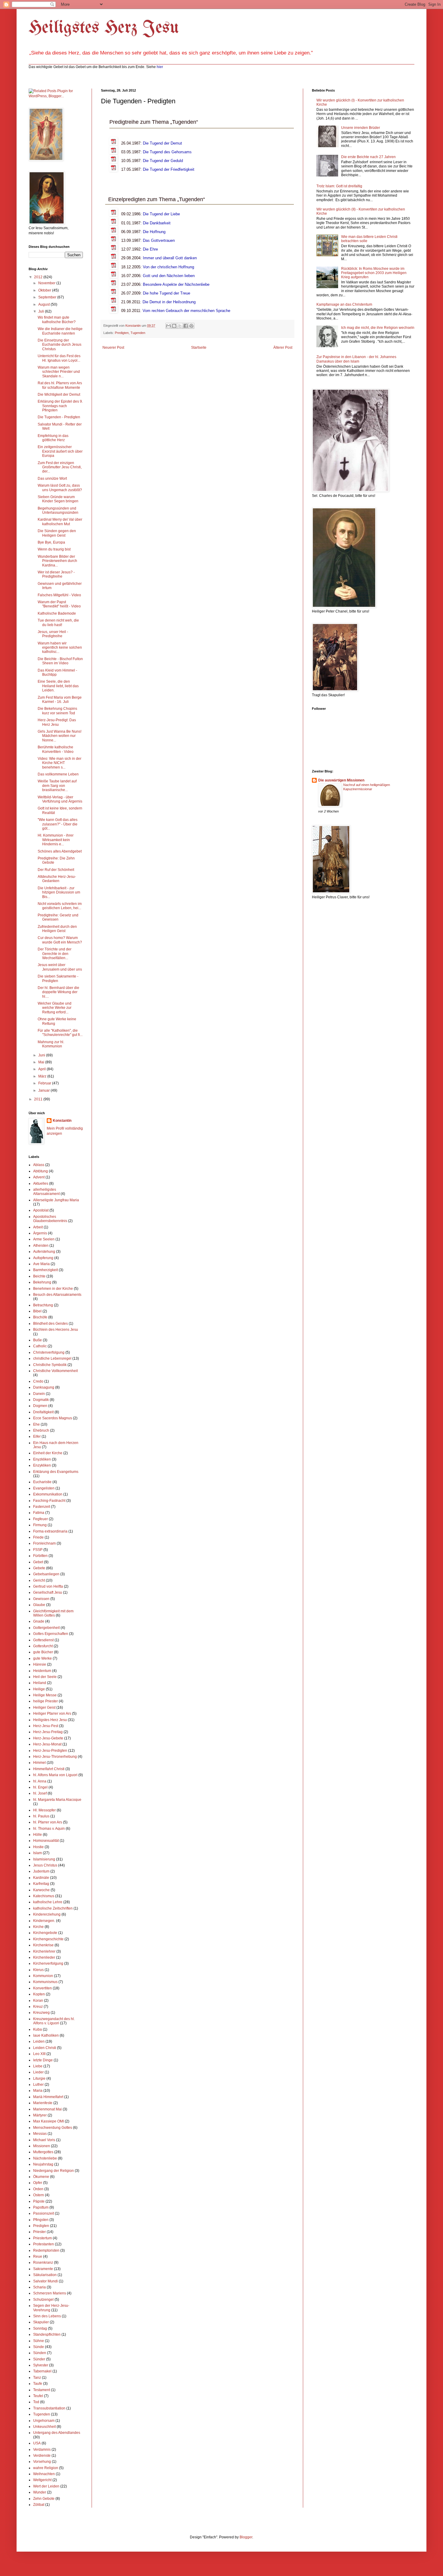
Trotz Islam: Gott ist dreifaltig (339, 186)
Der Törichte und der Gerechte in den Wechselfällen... (55, 954)
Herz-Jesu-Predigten (50, 1751)
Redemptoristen (46, 2250)
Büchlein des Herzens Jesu (56, 1330)
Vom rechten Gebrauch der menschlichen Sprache (186, 311)
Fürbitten (40, 1556)
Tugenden (138, 333)
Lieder (38, 2072)
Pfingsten (41, 2220)
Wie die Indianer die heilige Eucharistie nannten (60, 331)
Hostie (38, 1847)
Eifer (37, 1436)
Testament (42, 2390)
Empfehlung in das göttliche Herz (53, 438)
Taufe (38, 2384)
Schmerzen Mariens (50, 2293)
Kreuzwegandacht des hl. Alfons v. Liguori (54, 2021)
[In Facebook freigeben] (186, 326)
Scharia (39, 2287)
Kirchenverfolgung (48, 1963)
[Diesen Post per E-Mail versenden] (168, 326)
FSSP (38, 1550)
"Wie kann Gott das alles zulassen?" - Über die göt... (58, 824)
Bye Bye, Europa (51, 542)
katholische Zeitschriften (53, 1908)
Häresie (40, 1664)
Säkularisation (45, 2275)
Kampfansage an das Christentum (344, 304)
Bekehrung (42, 1282)
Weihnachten (44, 2474)
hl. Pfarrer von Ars (48, 1822)
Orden (38, 2189)
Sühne (39, 2341)
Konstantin (62, 1121)
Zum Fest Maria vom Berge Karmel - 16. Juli (60, 700)
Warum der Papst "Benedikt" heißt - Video (59, 604)
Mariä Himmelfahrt (48, 2097)
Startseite (199, 348)
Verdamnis (42, 2450)
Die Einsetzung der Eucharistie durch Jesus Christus (60, 345)
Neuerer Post (113, 348)
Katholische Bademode (57, 613)
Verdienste (42, 2456)
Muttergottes (43, 2152)
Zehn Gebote (44, 2499)
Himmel (39, 1763)
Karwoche (41, 1890)
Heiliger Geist (44, 1707)
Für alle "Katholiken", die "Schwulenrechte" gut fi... (60, 1033)
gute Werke (42, 1658)
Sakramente (43, 2269)
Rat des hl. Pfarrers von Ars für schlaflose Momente (60, 385)
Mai (42, 1062)
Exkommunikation (48, 1494)
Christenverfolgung (49, 1352)
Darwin (39, 1394)
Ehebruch (41, 1430)
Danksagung (44, 1387)
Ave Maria (41, 1264)
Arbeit (38, 1227)
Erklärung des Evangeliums (56, 1472)
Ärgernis (40, 1233)
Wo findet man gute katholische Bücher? (57, 320)
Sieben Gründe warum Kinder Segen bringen (58, 499)
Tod (36, 2402)
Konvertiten (42, 1988)
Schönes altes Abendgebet (60, 851)
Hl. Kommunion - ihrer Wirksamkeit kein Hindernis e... (56, 840)
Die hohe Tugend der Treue (167, 293)
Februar (45, 1083)
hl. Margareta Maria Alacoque (57, 1800)
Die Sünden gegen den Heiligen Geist (57, 533)
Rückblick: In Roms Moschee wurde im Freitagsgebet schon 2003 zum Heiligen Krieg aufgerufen (374, 273)
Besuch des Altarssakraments (57, 1295)
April (42, 1069)
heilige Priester (46, 1701)
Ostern (39, 2195)
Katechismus (44, 1896)
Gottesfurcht (43, 1646)
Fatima (39, 1513)
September (48, 297)
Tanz (37, 2378)
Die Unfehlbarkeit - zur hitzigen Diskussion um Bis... (59, 892)
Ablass (39, 1165)
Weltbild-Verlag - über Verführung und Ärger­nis (60, 799)
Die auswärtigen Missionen (341, 780)
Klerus (38, 1970)
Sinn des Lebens (47, 2316)
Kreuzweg (41, 2013)
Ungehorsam (44, 2421)
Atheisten (41, 1246)
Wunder (40, 2492)
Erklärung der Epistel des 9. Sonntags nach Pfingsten (60, 406)
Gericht (39, 1580)
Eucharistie (42, 1482)
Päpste (39, 2201)
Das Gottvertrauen (159, 240)
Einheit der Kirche (48, 1453)
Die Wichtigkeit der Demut (59, 395)
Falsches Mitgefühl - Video (59, 595)
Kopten (39, 1994)
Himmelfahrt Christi (49, 1769)
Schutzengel (43, 2300)
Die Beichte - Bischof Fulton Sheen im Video (60, 661)
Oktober (45, 290)
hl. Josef (40, 1793)
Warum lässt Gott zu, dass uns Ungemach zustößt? (60, 488)
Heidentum (42, 1671)
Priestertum (42, 2238)
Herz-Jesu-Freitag (48, 1732)
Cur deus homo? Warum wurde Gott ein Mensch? (60, 940)
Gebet (38, 1562)
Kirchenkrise (43, 1945)
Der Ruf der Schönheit (56, 870)
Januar (44, 1090)
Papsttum (41, 2207)
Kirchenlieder (44, 1957)
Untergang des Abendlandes (57, 2433)
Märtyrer (40, 2115)
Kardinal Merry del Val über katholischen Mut (60, 522)
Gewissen (41, 1599)
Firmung (40, 1525)
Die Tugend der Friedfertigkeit (169, 169)
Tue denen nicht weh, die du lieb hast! (58, 622)
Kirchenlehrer (44, 1951)
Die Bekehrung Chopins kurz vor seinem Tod (57, 711)
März (43, 1076)
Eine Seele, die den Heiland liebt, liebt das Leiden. (58, 686)
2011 (39, 1099)
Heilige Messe (45, 1695)
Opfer (38, 2183)
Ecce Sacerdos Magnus (53, 1418)
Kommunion (43, 1976)
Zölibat (39, 2505)
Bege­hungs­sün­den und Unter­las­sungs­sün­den (58, 510)
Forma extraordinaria (50, 1531)
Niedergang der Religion (53, 2171)
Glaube (39, 1605)
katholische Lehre (48, 1902)
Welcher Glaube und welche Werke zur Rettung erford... (55, 1008)
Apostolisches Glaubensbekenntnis (50, 1219)
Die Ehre (150, 249)
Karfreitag (41, 1884)
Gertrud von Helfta (48, 1586)
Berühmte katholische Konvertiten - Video (56, 749)
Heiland (40, 1683)
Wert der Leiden (46, 2486)
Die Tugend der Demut (162, 143)
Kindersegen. (44, 1921)
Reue (38, 2256)
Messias (40, 2134)
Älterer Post (283, 348)
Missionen (42, 2146)
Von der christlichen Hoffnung (168, 267)
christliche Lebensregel (52, 1358)
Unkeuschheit (44, 2427)
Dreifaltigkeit (43, 1412)
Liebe (38, 2066)
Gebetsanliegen (46, 1574)
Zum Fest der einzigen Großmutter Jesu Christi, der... (60, 467)
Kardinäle (41, 1878)
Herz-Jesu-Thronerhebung (55, 1757)
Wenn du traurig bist (54, 549)
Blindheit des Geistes (50, 1324)
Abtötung (41, 1171)
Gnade (39, 1621)
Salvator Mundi (46, 2281)
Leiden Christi (45, 2048)
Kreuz (38, 2007)
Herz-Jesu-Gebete (48, 1738)
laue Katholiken (46, 2035)
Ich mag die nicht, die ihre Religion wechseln (378, 328)
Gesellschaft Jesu (48, 1592)
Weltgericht (42, 2480)
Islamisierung (44, 1859)
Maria (38, 2091)
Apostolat (41, 1210)
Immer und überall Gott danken (170, 258)
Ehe (36, 1424)
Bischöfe (40, 1317)
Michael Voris (44, 2140)
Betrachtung (43, 1305)
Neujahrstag (43, 2164)
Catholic (40, 1346)
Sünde (39, 2347)
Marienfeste (43, 2103)
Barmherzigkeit (46, 1270)
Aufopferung (43, 1258)
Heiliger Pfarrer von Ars (52, 1714)
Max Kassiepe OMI (49, 2121)
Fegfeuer (41, 1519)
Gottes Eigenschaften (51, 1634)
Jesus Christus (45, 1865)
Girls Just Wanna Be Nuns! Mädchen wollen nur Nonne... (60, 736)
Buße (38, 1340)
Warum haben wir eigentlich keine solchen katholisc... (60, 648)
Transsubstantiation (49, 2408)
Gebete (39, 1568)
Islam (38, 1853)
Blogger (246, 2537)
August (44, 304)
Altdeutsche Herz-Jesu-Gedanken (57, 879)
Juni (42, 1055)
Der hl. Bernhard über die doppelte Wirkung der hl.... (58, 992)
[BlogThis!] (174, 326)
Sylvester (41, 2365)
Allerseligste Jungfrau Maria (56, 1200)
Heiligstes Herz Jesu (104, 28)
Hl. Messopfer (44, 1810)
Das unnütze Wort (52, 479)
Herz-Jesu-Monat (47, 1744)
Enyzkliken (42, 1459)
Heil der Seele (45, 1677)
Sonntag (40, 2328)
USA (37, 2443)
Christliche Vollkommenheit (55, 1371)
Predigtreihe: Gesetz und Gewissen (58, 917)
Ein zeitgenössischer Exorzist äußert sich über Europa (60, 451)
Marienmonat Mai (47, 2109)
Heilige (39, 1689)
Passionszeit (44, 2213)
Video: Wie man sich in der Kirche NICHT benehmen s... (60, 763)
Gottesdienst (43, 1640)
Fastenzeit (42, 1507)
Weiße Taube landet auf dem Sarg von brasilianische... (57, 786)
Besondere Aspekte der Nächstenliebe (176, 284)
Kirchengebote (45, 1933)
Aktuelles (41, 1184)
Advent (39, 1177)
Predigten (122, 333)
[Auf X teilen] (180, 326)
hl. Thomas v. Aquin (49, 1829)
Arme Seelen (44, 1239)
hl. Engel (40, 1787)
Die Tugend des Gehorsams (167, 152)
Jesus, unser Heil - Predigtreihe (53, 634)
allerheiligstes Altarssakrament (46, 1192)
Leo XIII (39, 2054)
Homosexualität (46, 1841)
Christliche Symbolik (50, 1365)
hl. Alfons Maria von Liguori (55, 1775)
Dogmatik (41, 1400)
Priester (39, 2232)
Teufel (38, 2396)
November (47, 283)
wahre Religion (46, 2468)
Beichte (39, 1276)
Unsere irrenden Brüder (361, 128)
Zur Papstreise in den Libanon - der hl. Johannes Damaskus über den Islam (356, 359)
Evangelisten (44, 1488)
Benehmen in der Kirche (53, 1289)
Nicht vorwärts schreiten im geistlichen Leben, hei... (60, 906)
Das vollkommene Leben (58, 774)
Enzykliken (42, 1465)
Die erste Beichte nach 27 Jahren (368, 157)
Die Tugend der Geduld (163, 161)
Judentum (41, 1871)
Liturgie (39, 2079)
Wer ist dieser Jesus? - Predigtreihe (56, 574)
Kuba (38, 2029)
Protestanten (44, 2244)
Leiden (39, 2041)
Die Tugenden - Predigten (59, 417)
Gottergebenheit (46, 1628)
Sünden (40, 2353)
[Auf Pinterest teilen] (191, 326)
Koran (38, 2001)
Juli (42, 311)
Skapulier (41, 2322)
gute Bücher (43, 1652)
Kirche (38, 1927)
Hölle (38, 1835)
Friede (38, 1537)
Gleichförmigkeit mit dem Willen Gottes (53, 1613)
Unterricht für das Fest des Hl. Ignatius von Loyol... (59, 358)
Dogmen (40, 1406)
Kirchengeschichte (48, 1939)
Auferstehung (44, 1252)
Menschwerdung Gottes (53, 2128)
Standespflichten (47, 2334)
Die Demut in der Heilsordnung (169, 302)
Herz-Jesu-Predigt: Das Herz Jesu (57, 722)
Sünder (39, 2359)
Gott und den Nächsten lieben (169, 276)
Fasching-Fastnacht (49, 1501)
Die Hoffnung (154, 232)
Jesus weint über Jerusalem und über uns (60, 967)
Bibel (37, 1311)
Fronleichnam (44, 1543)
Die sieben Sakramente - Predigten (58, 978)
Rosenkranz (43, 2263)
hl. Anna (40, 1781)
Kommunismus (45, 1982)
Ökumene (41, 2177)
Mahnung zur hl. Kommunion (51, 1044)
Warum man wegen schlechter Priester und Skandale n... (59, 372)
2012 (39, 277)
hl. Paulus (41, 1816)
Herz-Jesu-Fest (46, 1726)
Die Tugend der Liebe (161, 214)
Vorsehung (42, 2462)
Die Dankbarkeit (157, 223)
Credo (38, 1381)
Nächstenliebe (45, 2158)
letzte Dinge (43, 2060)
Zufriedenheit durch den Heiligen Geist (57, 929)
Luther (38, 2085)
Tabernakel (42, 2371)
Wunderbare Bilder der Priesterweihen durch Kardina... (57, 561)
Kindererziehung (47, 1914)
